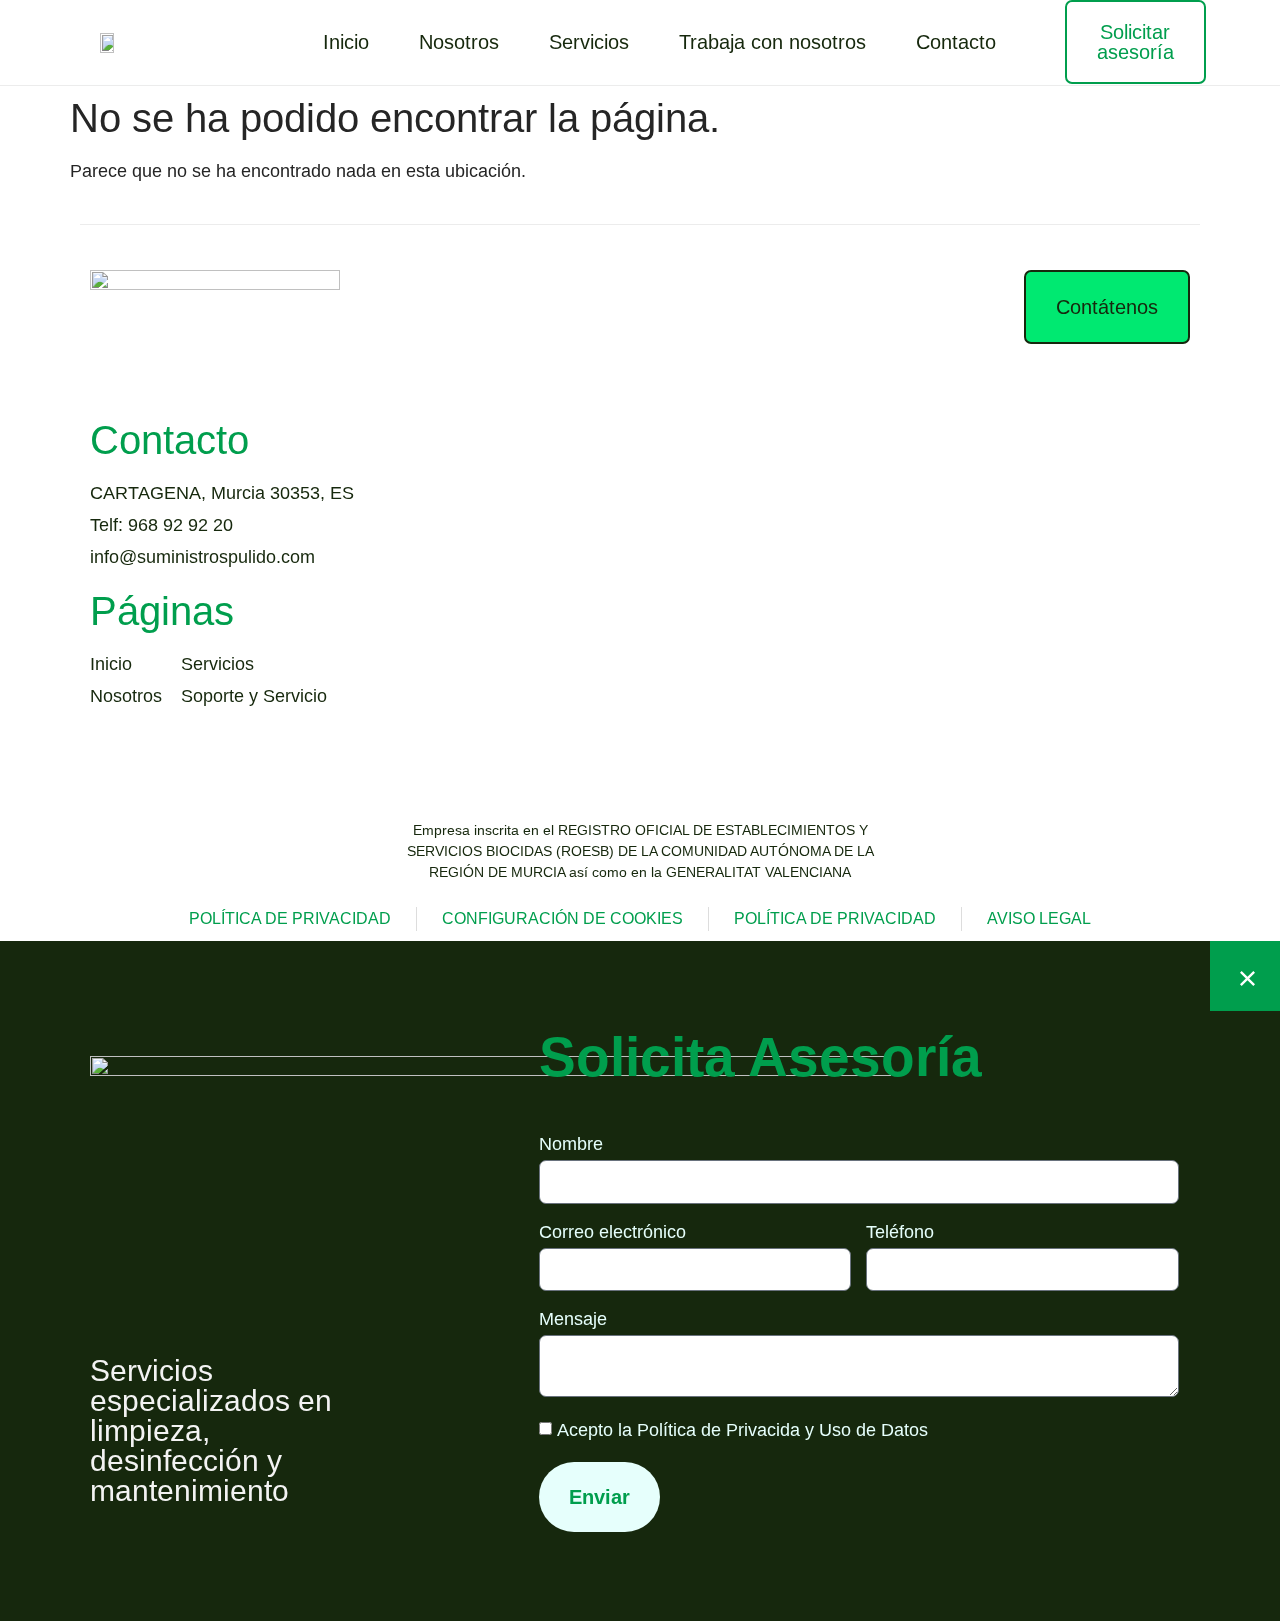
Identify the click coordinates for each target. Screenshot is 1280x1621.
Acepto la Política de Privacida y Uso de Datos (742, 1430)
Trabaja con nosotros (772, 42)
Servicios (589, 42)
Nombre (571, 1144)
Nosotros (459, 42)
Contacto (956, 42)
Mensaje (573, 1319)
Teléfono (900, 1232)
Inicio (346, 42)
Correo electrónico (612, 1232)
